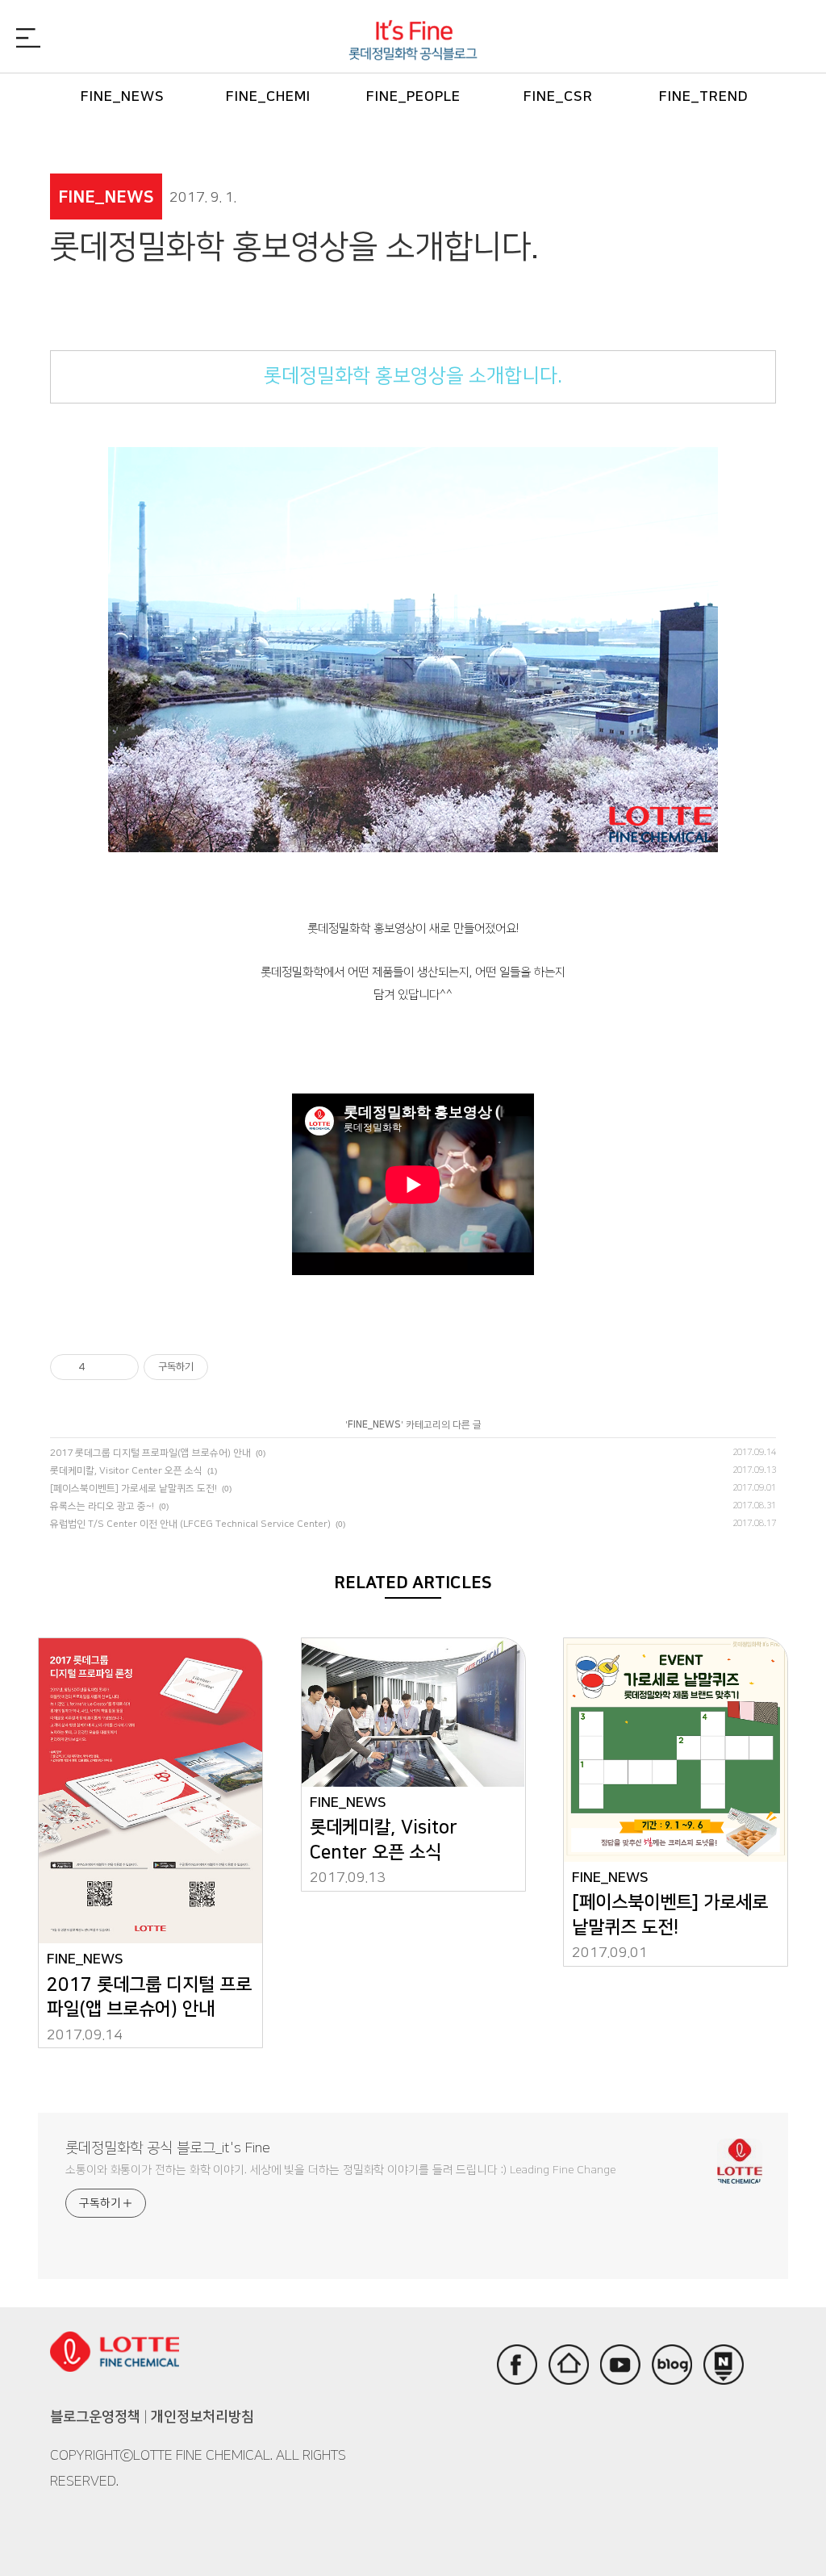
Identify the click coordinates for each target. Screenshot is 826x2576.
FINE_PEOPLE (413, 96)
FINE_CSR (558, 96)
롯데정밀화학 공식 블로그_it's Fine (168, 2148)
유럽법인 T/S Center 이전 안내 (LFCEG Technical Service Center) (190, 1524)
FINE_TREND (704, 96)
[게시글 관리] (121, 1367)
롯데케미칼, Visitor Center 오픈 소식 (126, 1471)
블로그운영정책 (95, 2417)
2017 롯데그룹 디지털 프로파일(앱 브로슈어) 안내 (150, 1453)
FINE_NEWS (123, 96)
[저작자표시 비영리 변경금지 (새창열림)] (230, 1367)
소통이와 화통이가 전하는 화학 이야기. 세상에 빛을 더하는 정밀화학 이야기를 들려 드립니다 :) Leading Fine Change (341, 2170)
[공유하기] (100, 1367)
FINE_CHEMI (268, 96)
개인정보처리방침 (202, 2417)
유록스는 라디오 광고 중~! (102, 1506)
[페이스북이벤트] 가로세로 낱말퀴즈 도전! (133, 1489)
